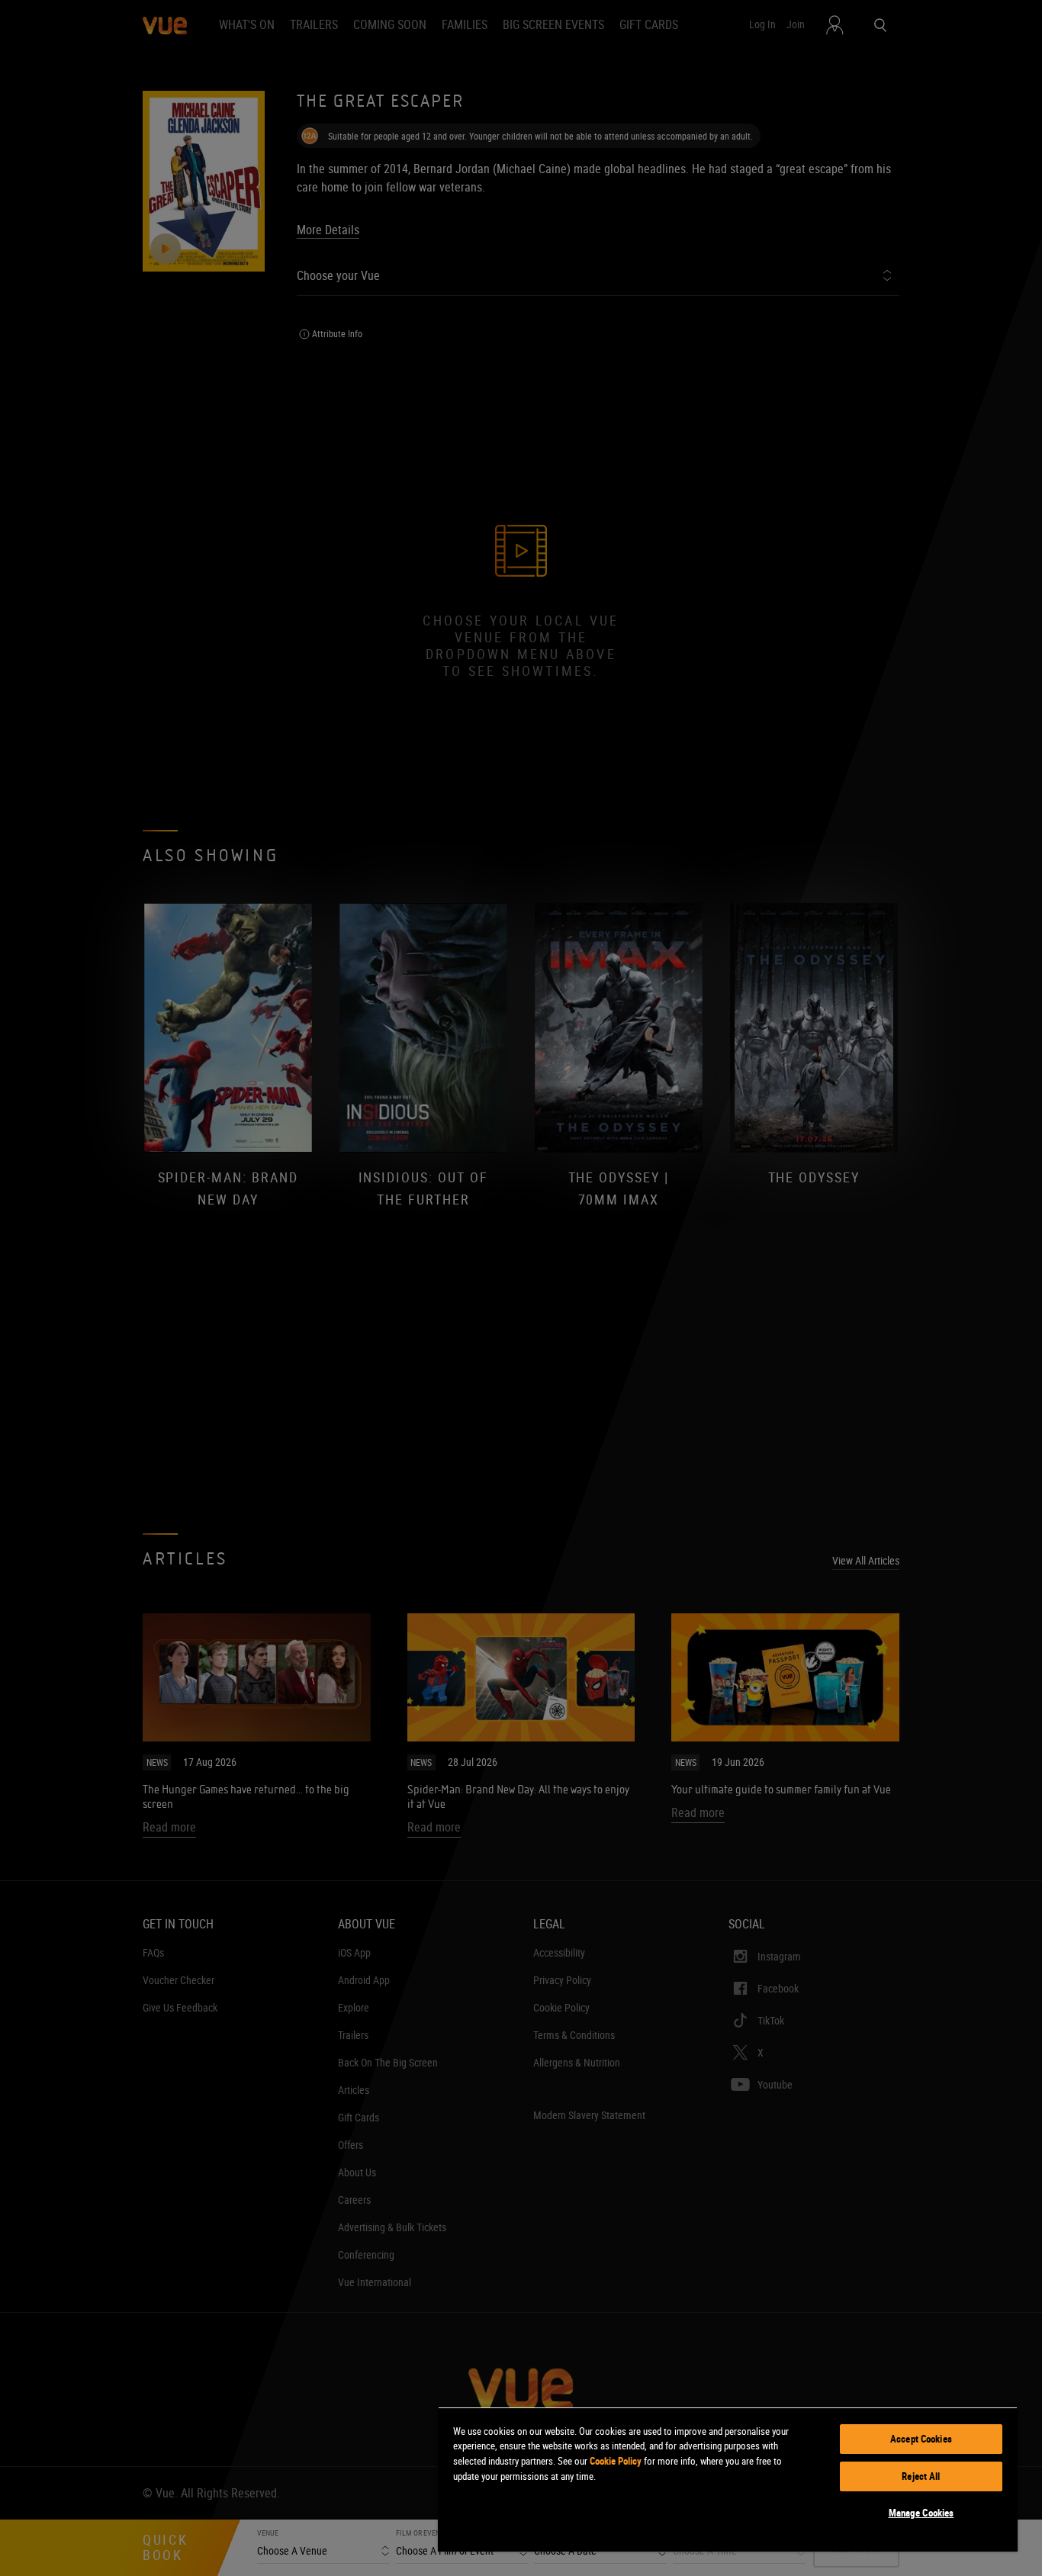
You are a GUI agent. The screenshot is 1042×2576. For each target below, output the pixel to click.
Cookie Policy (616, 2461)
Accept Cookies (921, 2439)
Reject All (921, 2476)
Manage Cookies (921, 2513)
